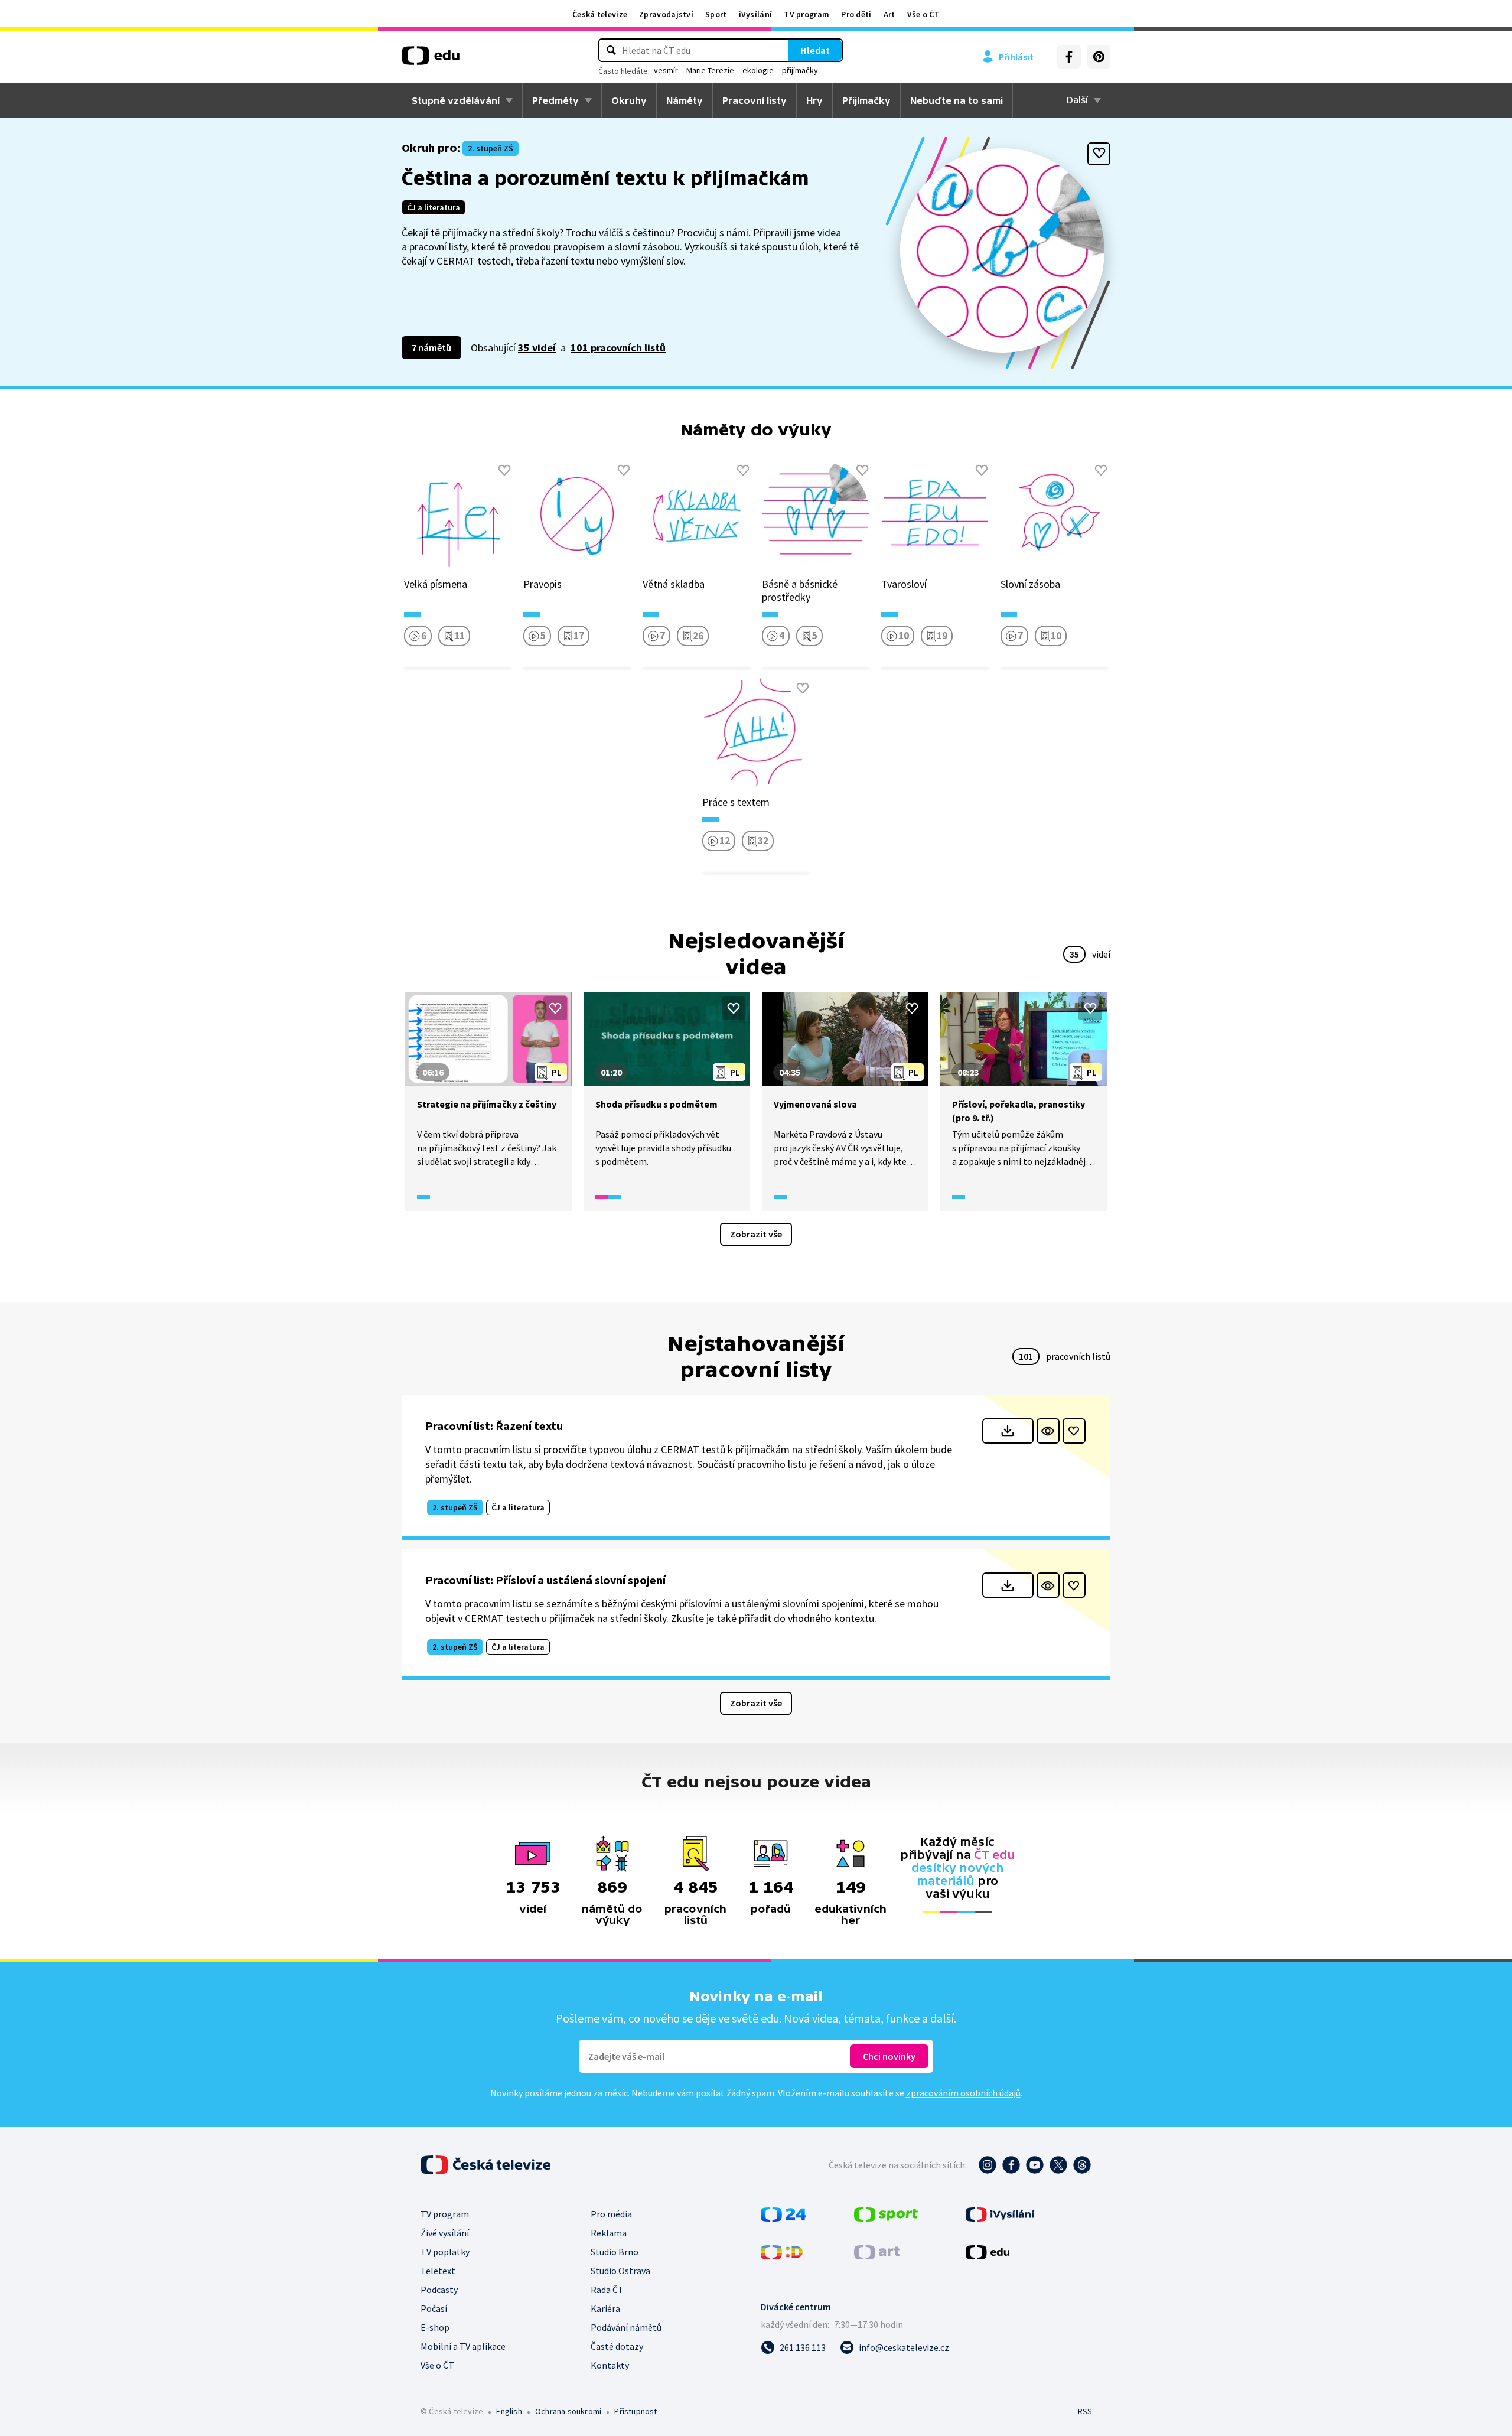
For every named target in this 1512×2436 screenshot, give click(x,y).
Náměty (685, 100)
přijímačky (800, 70)
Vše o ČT (923, 14)
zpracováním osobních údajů (963, 2093)
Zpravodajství (666, 14)
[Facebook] (1069, 57)
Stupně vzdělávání (456, 100)
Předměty (555, 100)
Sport (716, 14)
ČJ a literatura (434, 207)
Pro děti (856, 14)
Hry (814, 100)
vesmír (666, 70)
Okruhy (629, 100)
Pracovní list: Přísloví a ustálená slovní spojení (545, 1580)
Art (889, 14)
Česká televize (600, 14)
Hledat (815, 50)
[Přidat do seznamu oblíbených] (1099, 154)
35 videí (537, 348)
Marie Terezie (710, 70)
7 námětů (431, 347)
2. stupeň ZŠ (491, 148)
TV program (806, 14)
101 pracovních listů (618, 348)
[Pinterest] (1099, 57)
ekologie (758, 70)
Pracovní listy (755, 100)
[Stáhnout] (1008, 1431)
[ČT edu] (431, 60)
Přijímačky (866, 100)
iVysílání (756, 14)
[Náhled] (1048, 1431)
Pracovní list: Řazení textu (494, 1426)
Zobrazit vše (756, 1234)
